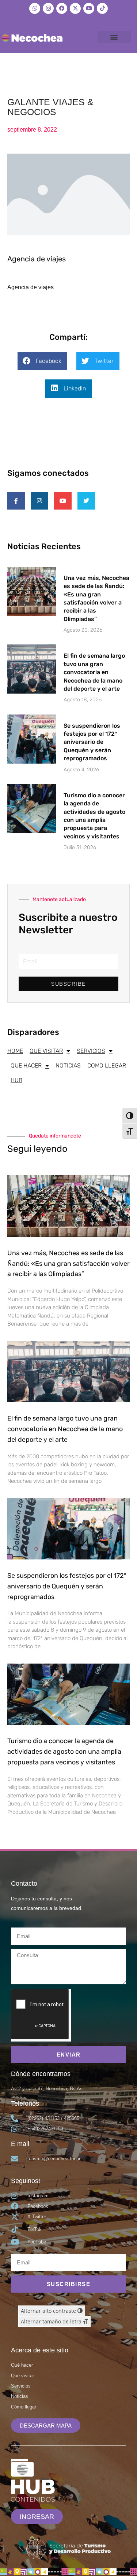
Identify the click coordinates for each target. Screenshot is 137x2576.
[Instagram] (48, 8)
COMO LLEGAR (107, 1065)
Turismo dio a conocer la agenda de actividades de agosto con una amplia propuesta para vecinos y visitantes (64, 1752)
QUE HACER (26, 1065)
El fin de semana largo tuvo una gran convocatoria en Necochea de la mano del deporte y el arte (94, 672)
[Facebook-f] (16, 501)
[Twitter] (86, 501)
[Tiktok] (102, 8)
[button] (114, 37)
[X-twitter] (75, 8)
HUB (16, 1080)
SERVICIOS (91, 1051)
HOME (15, 1051)
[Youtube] (89, 8)
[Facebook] (62, 8)
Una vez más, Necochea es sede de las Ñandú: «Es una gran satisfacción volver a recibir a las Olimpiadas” (68, 1264)
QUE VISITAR (46, 1051)
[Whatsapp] (35, 8)
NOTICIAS (68, 1065)
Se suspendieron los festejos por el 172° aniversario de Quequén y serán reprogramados (92, 742)
